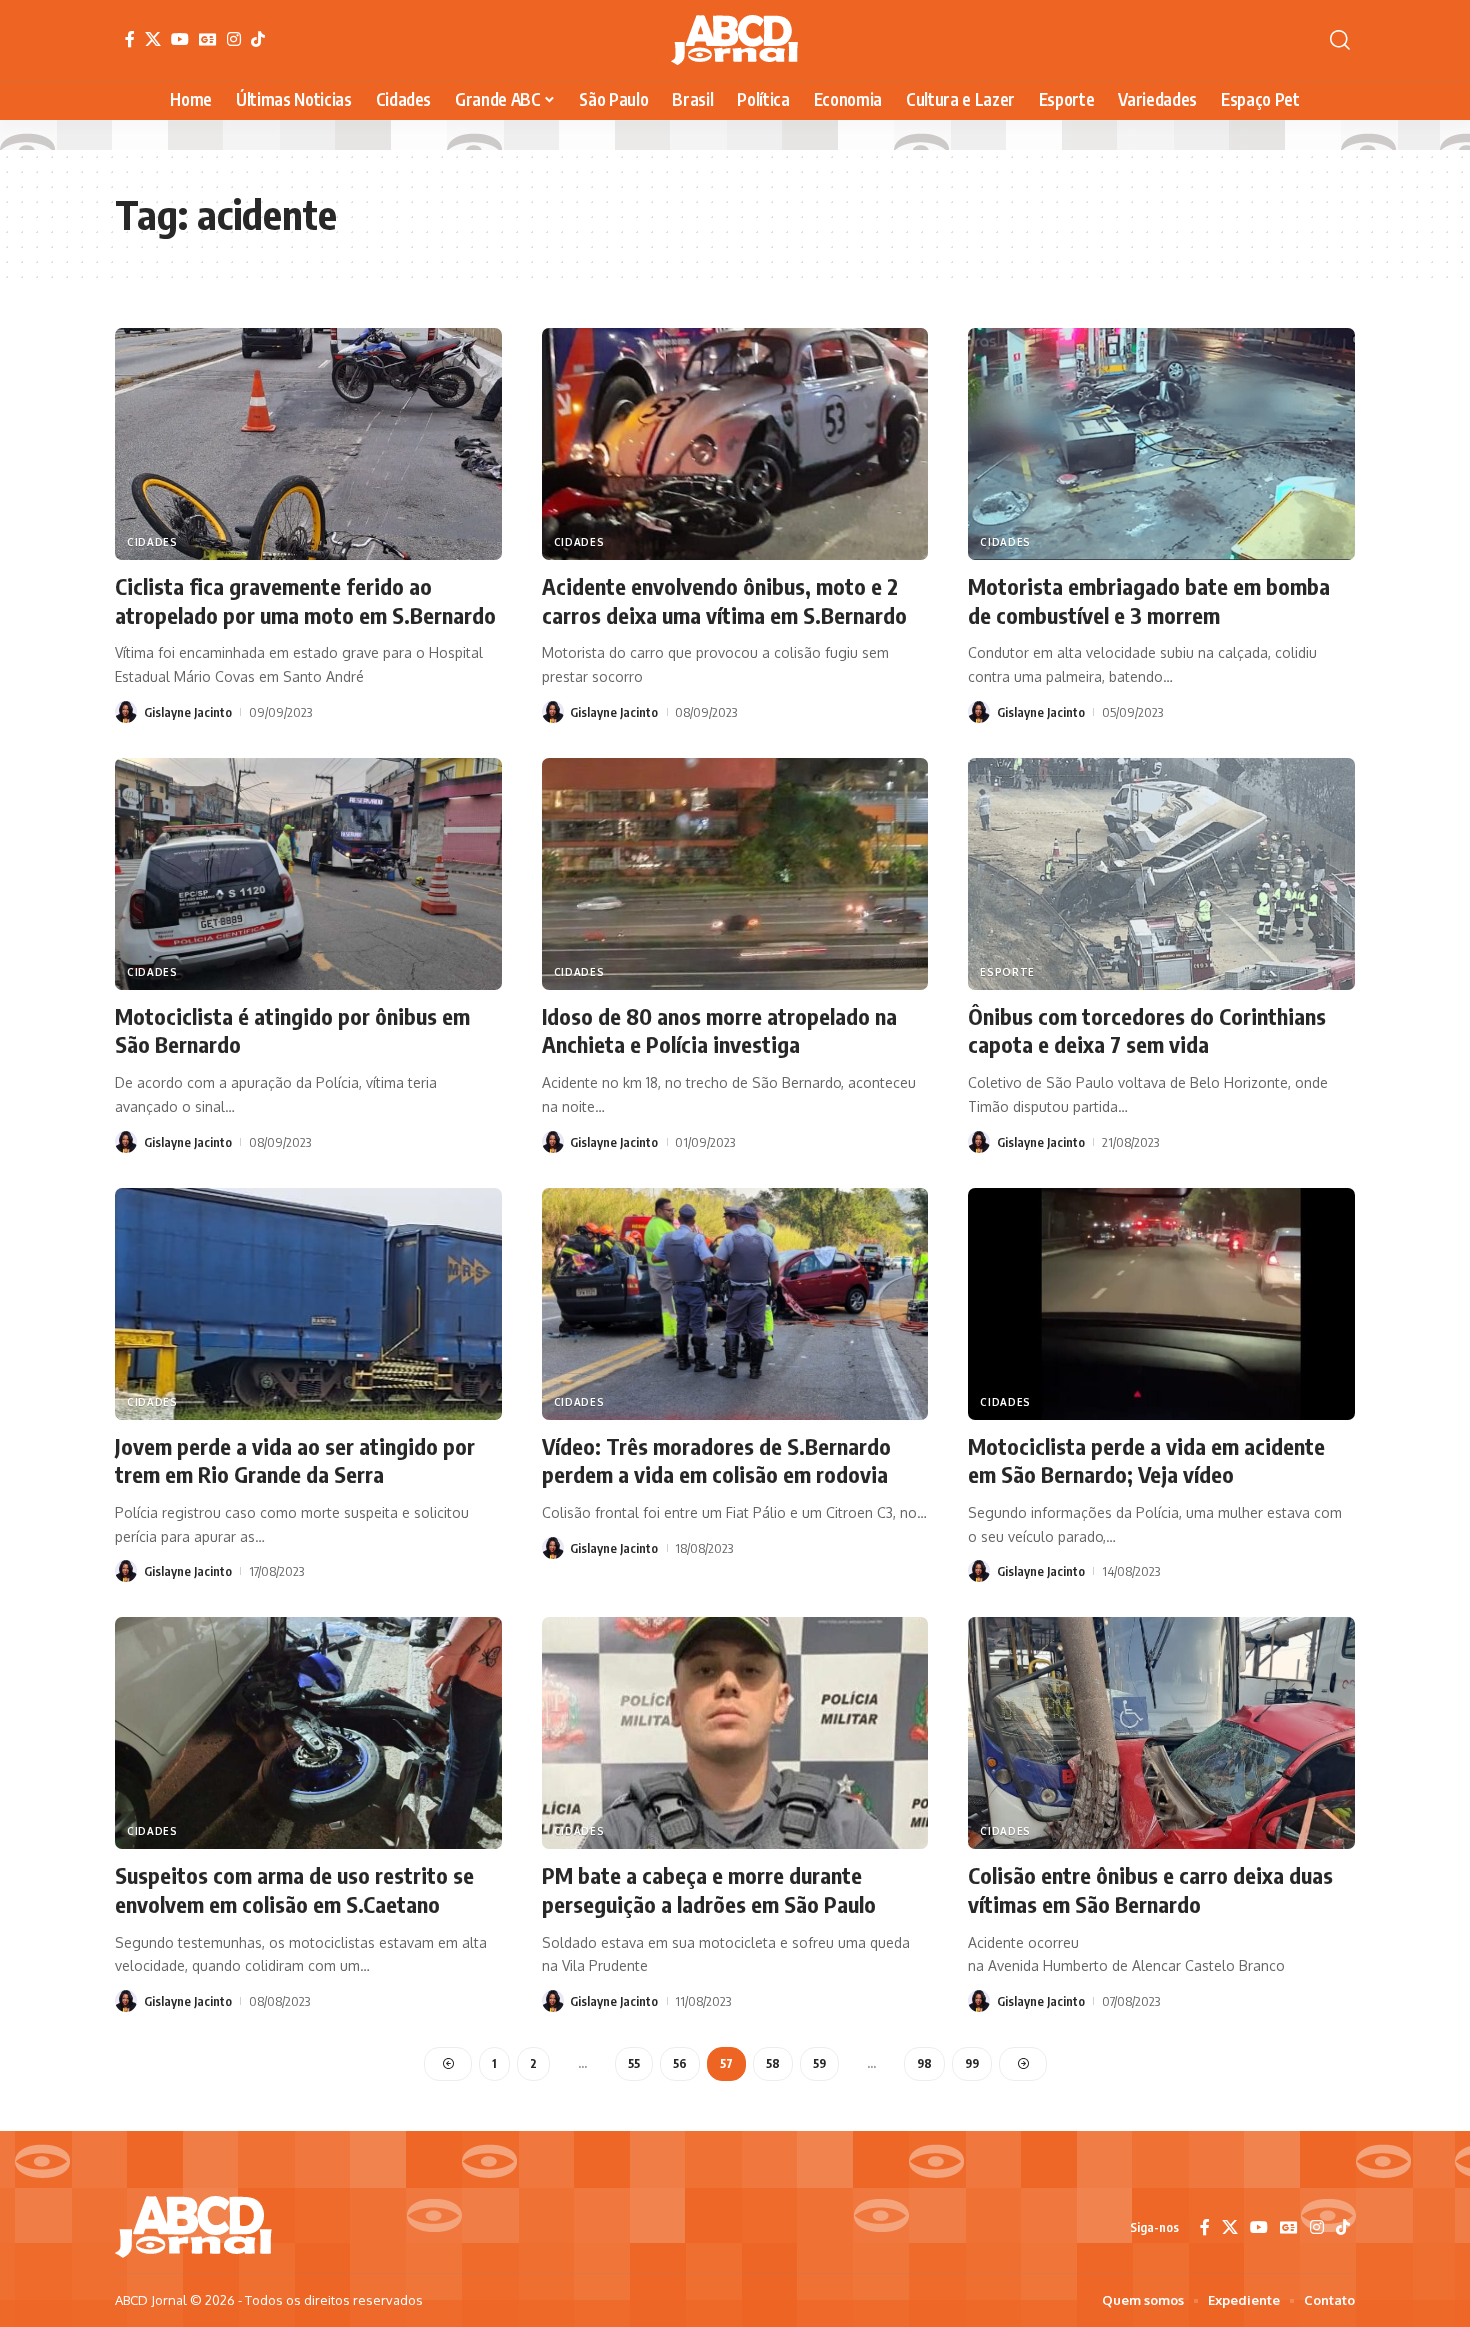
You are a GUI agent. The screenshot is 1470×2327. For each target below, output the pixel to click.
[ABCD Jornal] (734, 40)
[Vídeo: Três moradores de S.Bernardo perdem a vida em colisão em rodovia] (735, 1304)
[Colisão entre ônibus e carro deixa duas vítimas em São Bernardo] (1161, 1733)
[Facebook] (130, 39)
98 (924, 2063)
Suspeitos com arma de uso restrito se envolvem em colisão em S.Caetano (294, 1889)
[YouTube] (180, 39)
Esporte (1007, 972)
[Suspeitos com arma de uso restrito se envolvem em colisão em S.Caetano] (308, 1733)
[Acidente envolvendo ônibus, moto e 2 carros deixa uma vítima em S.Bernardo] (735, 444)
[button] (1340, 40)
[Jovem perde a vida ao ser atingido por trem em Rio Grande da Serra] (308, 1304)
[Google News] (208, 39)
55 (634, 2063)
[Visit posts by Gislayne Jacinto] (126, 712)
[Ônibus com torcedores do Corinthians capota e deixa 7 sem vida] (1161, 874)
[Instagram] (234, 39)
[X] (153, 39)
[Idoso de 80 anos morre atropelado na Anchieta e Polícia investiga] (735, 874)
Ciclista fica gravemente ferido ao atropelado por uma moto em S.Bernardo (305, 600)
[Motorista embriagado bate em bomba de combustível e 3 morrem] (1161, 444)
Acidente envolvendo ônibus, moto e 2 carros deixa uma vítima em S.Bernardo (724, 600)
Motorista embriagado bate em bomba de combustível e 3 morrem (1149, 600)
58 (773, 2063)
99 (972, 2063)
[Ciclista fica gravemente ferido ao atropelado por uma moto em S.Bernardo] (308, 444)
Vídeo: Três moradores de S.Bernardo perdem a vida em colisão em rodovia (716, 1460)
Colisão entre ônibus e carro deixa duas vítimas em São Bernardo (1150, 1889)
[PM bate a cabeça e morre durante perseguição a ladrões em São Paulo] (735, 1733)
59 (819, 2063)
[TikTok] (258, 39)
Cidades (152, 542)
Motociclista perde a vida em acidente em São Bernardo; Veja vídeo (1146, 1460)
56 (680, 2063)
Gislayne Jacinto (188, 712)
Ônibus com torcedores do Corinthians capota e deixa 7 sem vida (1147, 1030)
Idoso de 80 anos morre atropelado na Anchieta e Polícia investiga (719, 1030)
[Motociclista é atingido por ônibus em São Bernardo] (308, 874)
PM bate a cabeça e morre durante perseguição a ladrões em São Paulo (709, 1889)
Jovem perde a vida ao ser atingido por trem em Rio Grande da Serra (295, 1460)
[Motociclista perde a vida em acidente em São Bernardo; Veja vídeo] (1161, 1304)
